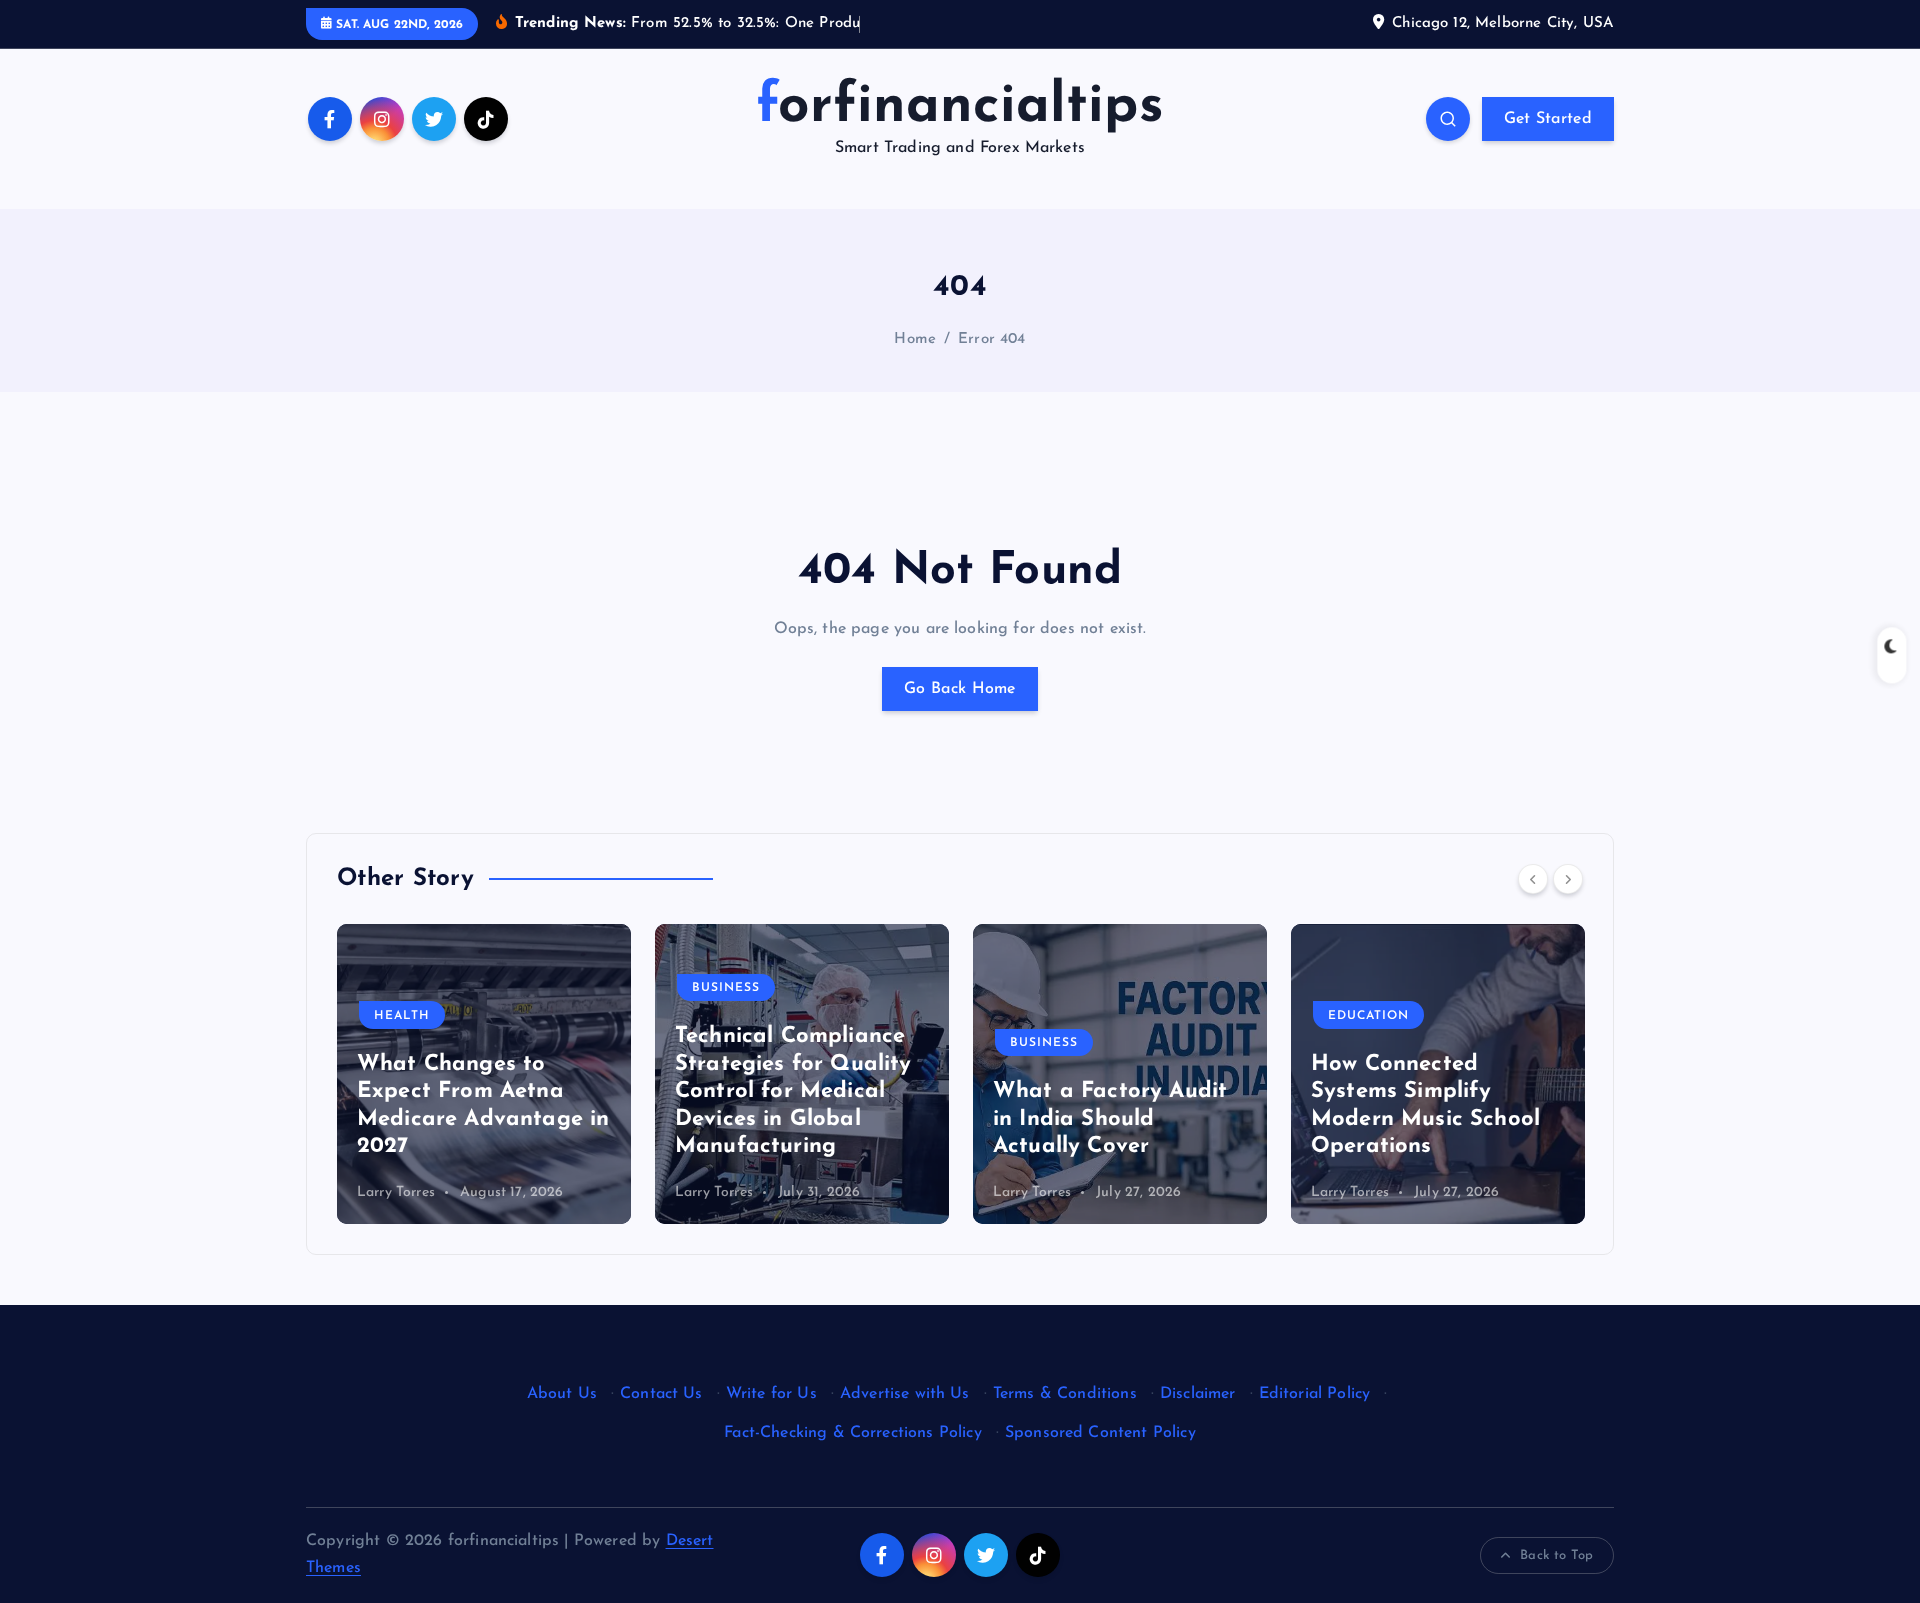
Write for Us (771, 1394)
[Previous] (1533, 879)
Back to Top (1556, 1555)
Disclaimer (1198, 1394)
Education (1368, 1016)
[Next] (1568, 879)
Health (402, 1016)
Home (915, 339)
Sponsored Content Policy (1100, 1433)
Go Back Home (960, 689)
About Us (562, 1394)
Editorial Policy (1315, 1394)
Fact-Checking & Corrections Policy (852, 1433)
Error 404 (991, 339)
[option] (484, 1074)
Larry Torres (396, 1192)
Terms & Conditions (1065, 1394)
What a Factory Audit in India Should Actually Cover (1110, 1119)
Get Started (1548, 119)
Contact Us (661, 1394)
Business (726, 988)
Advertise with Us (905, 1394)
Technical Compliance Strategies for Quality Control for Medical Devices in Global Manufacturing (793, 1091)
